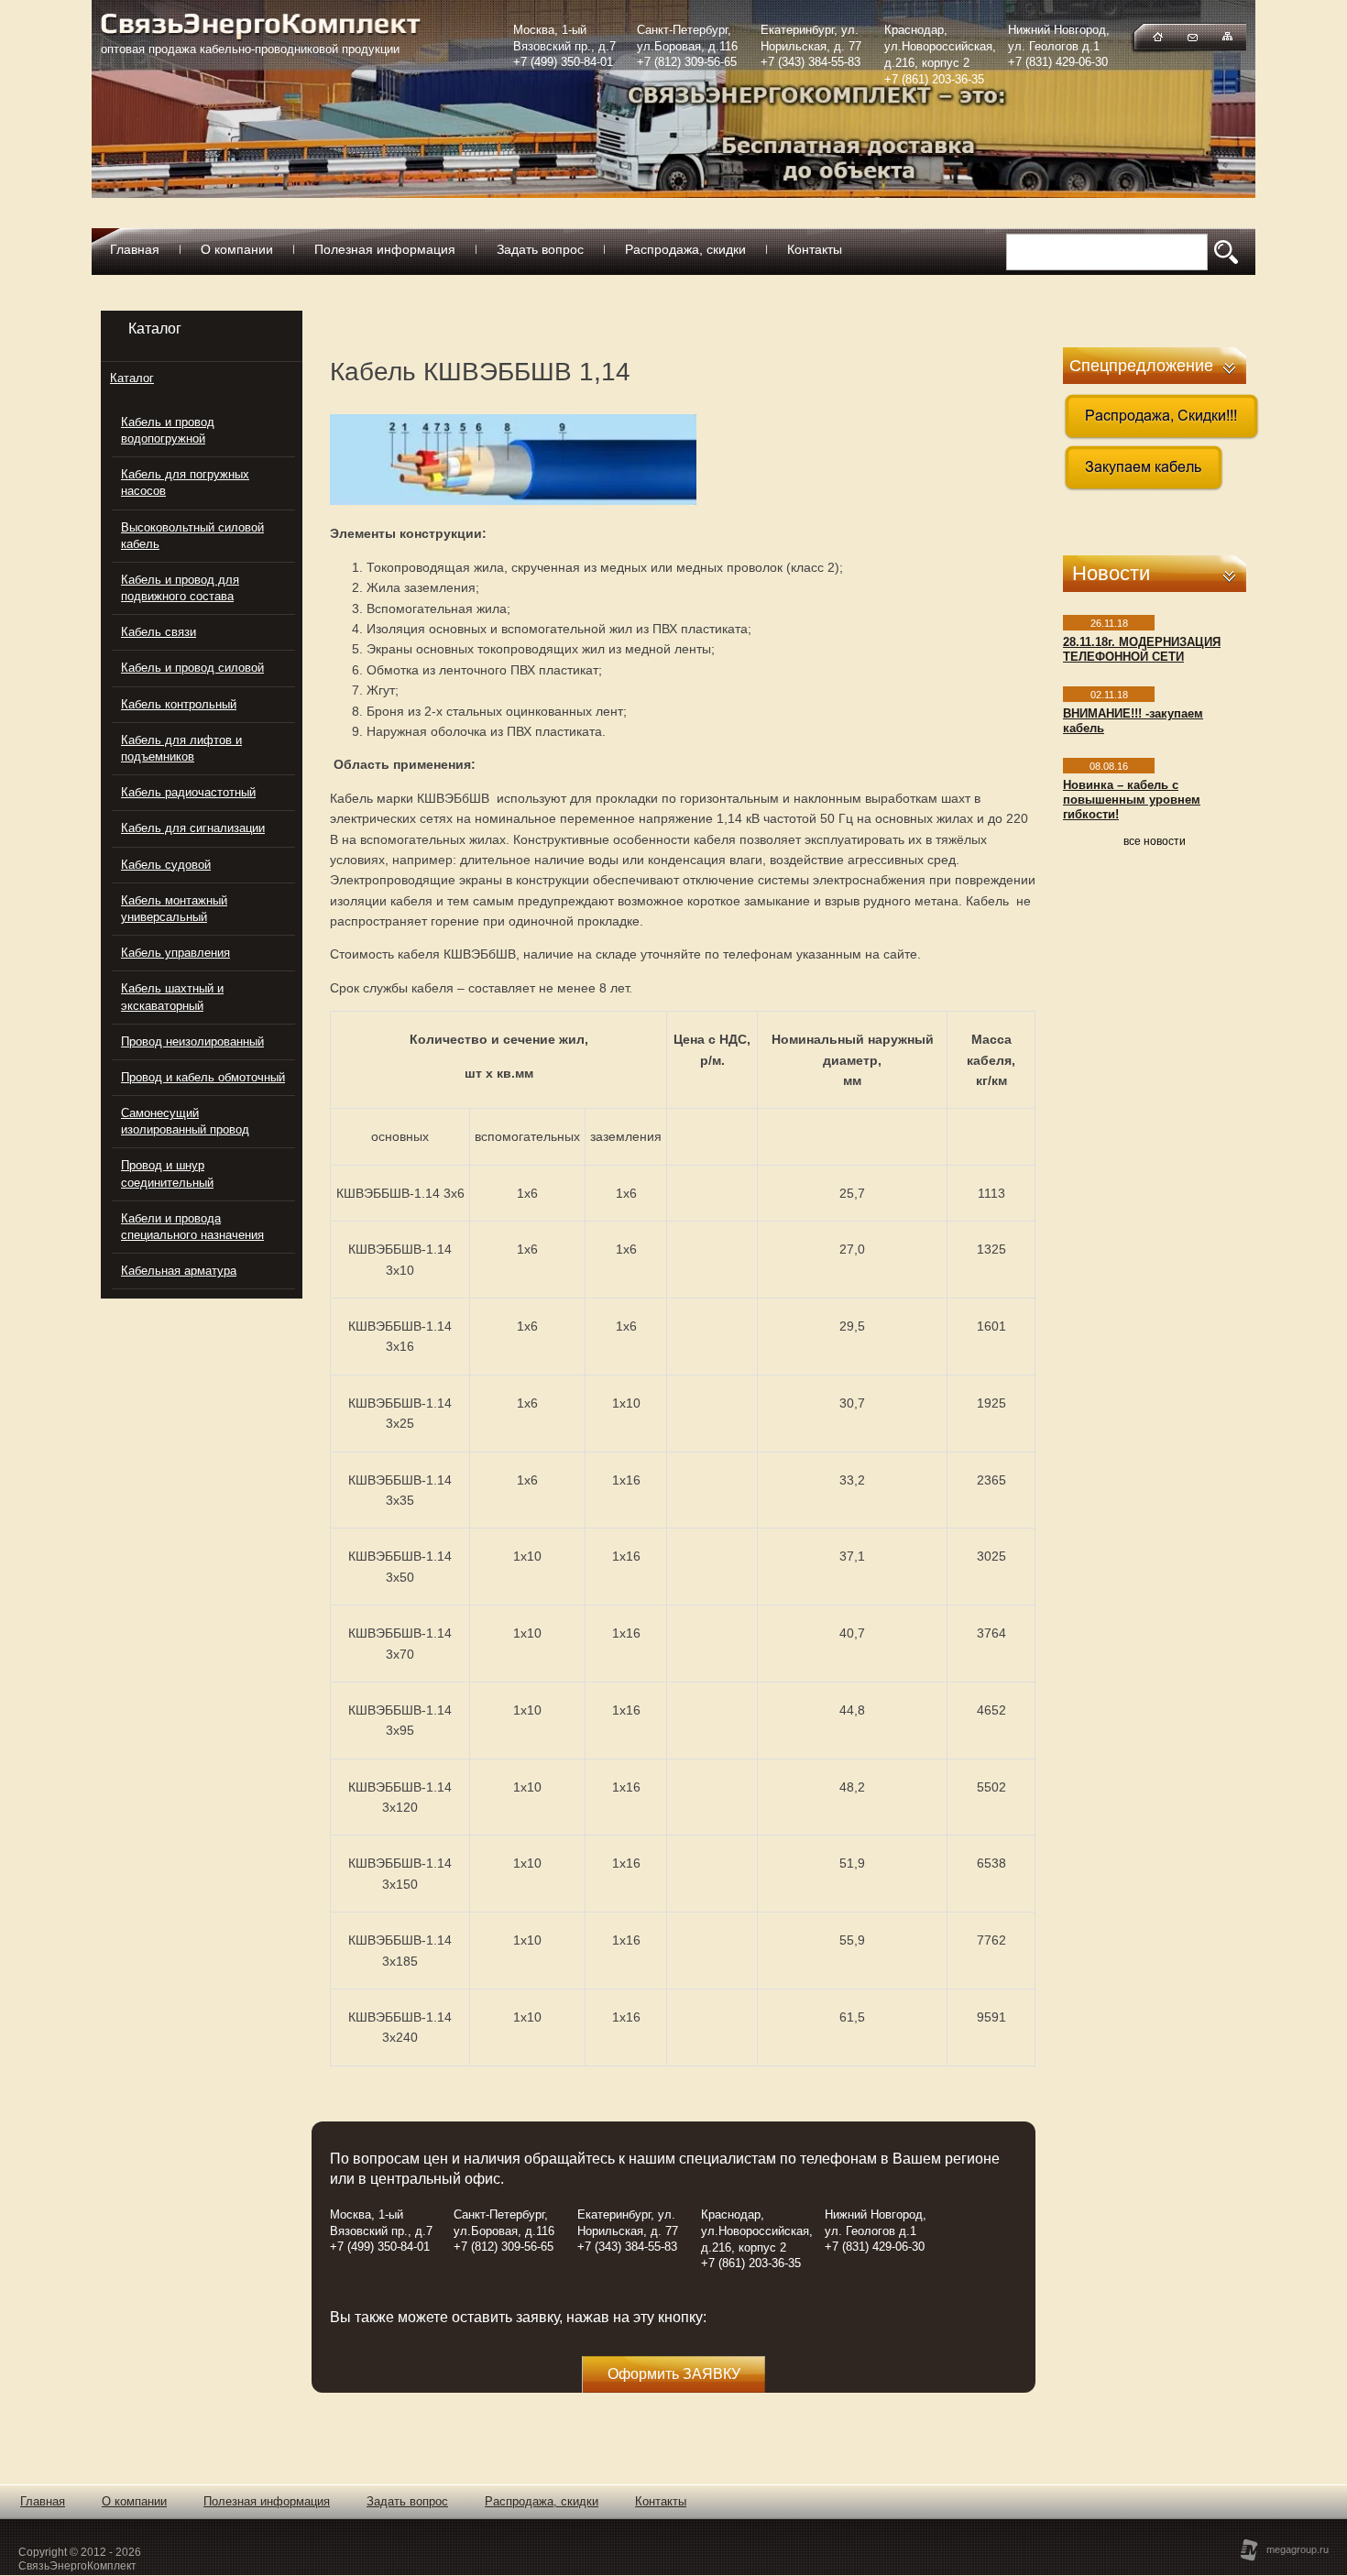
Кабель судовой (166, 865)
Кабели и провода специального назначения (192, 1227)
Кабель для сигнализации (193, 828)
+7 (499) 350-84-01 (563, 62)
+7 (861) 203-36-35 (934, 79)
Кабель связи (159, 632)
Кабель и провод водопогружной (168, 430)
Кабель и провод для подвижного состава (180, 588)
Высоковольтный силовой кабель (192, 536)
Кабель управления (175, 953)
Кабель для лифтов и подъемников (181, 748)
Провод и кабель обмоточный (203, 1077)
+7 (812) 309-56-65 (687, 62)
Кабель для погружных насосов (185, 482)
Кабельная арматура (179, 1271)
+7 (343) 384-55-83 (810, 62)
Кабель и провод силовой (192, 668)
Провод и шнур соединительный (167, 1173)
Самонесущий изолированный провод (185, 1121)
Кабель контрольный (179, 704)
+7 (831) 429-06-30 (1058, 62)
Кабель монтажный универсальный (174, 909)
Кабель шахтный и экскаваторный (172, 997)
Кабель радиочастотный (188, 792)
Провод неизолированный (192, 1041)
